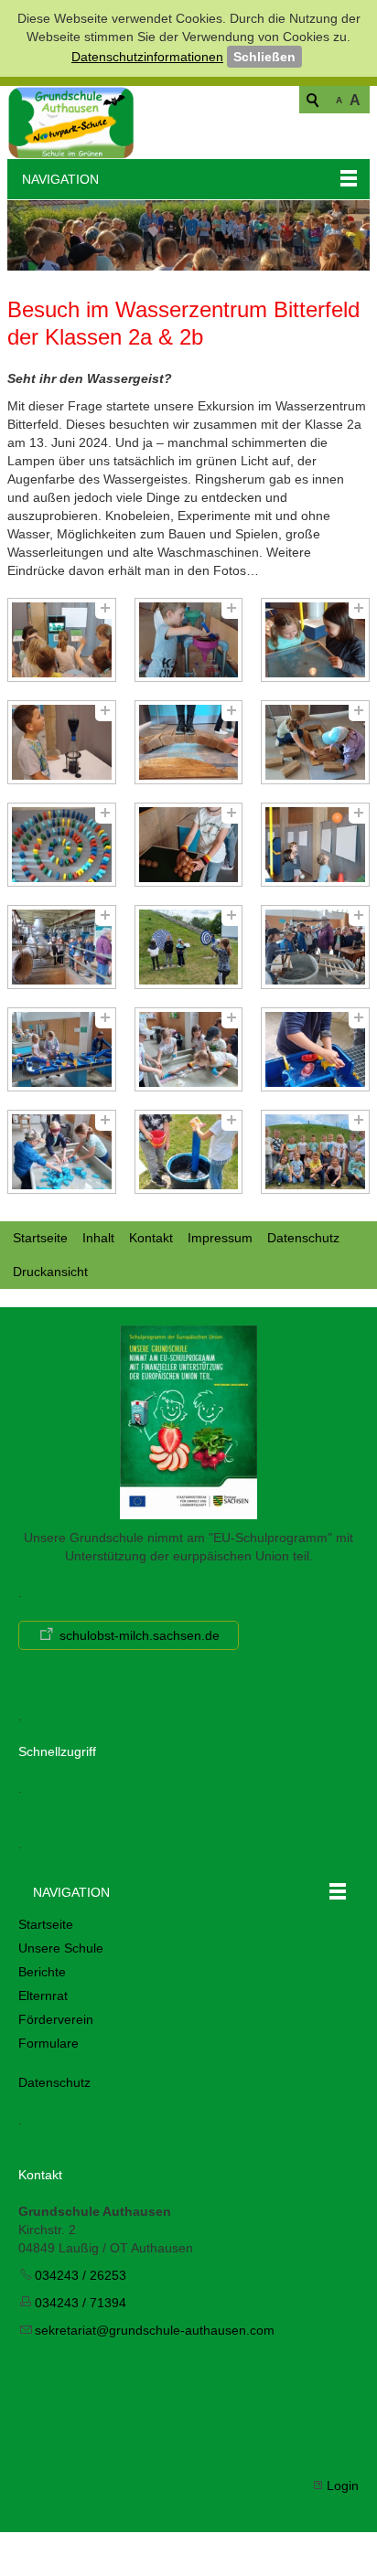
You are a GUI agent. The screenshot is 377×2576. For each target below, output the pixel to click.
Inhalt (98, 1238)
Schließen (264, 57)
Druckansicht (50, 1272)
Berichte (42, 1972)
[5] (189, 742)
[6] (315, 742)
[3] (315, 640)
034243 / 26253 (81, 2275)
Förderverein (56, 2019)
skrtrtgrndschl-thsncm (155, 2330)
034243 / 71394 (81, 2303)
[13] (62, 1049)
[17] (189, 1152)
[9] (315, 845)
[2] (189, 640)
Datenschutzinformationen (147, 57)
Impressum (220, 1238)
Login (343, 2486)
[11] (189, 947)
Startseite (40, 1238)
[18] (315, 1152)
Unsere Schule (61, 1948)
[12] (315, 947)
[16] (62, 1152)
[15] (315, 1049)
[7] (62, 845)
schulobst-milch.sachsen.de (140, 1635)
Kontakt (151, 1238)
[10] (62, 947)
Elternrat (43, 1996)
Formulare (48, 2043)
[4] (62, 742)
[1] (62, 640)
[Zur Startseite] (71, 122)
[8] (189, 845)
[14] (189, 1049)
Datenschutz (303, 1238)
